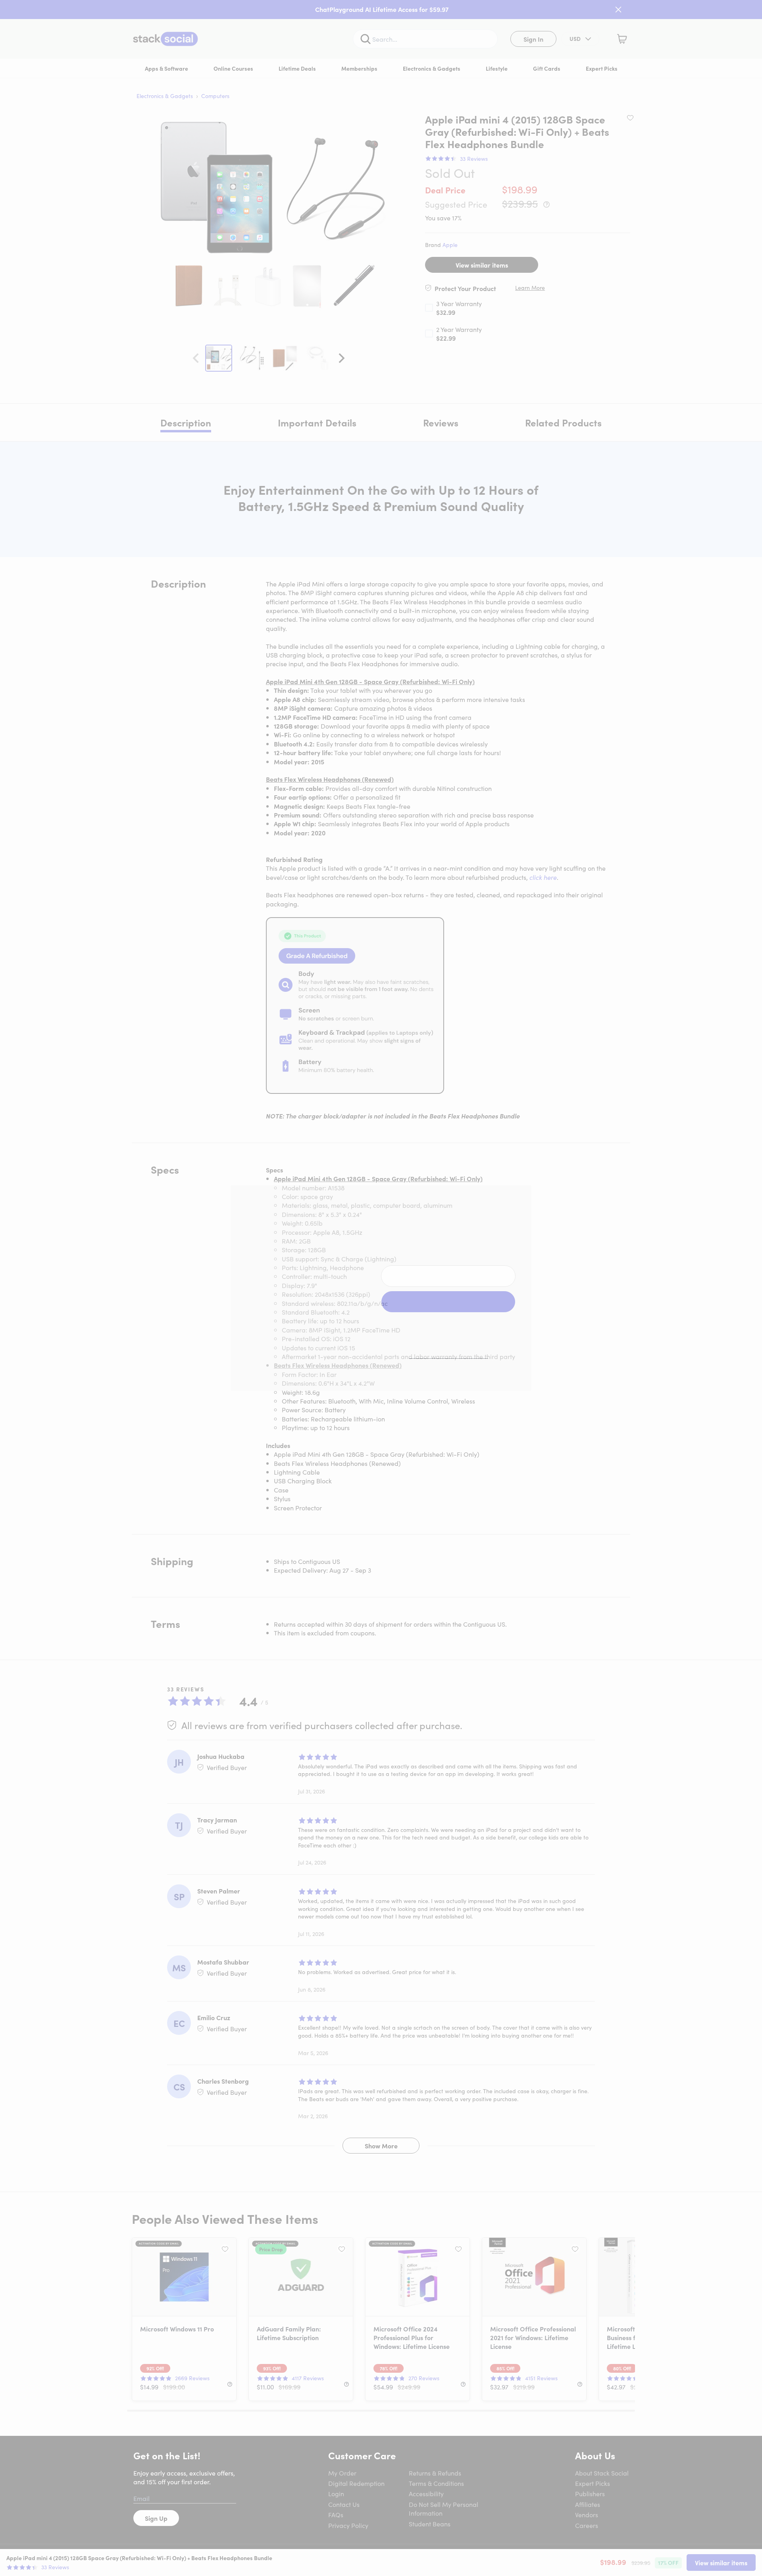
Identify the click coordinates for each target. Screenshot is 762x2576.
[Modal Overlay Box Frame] (381, 1288)
